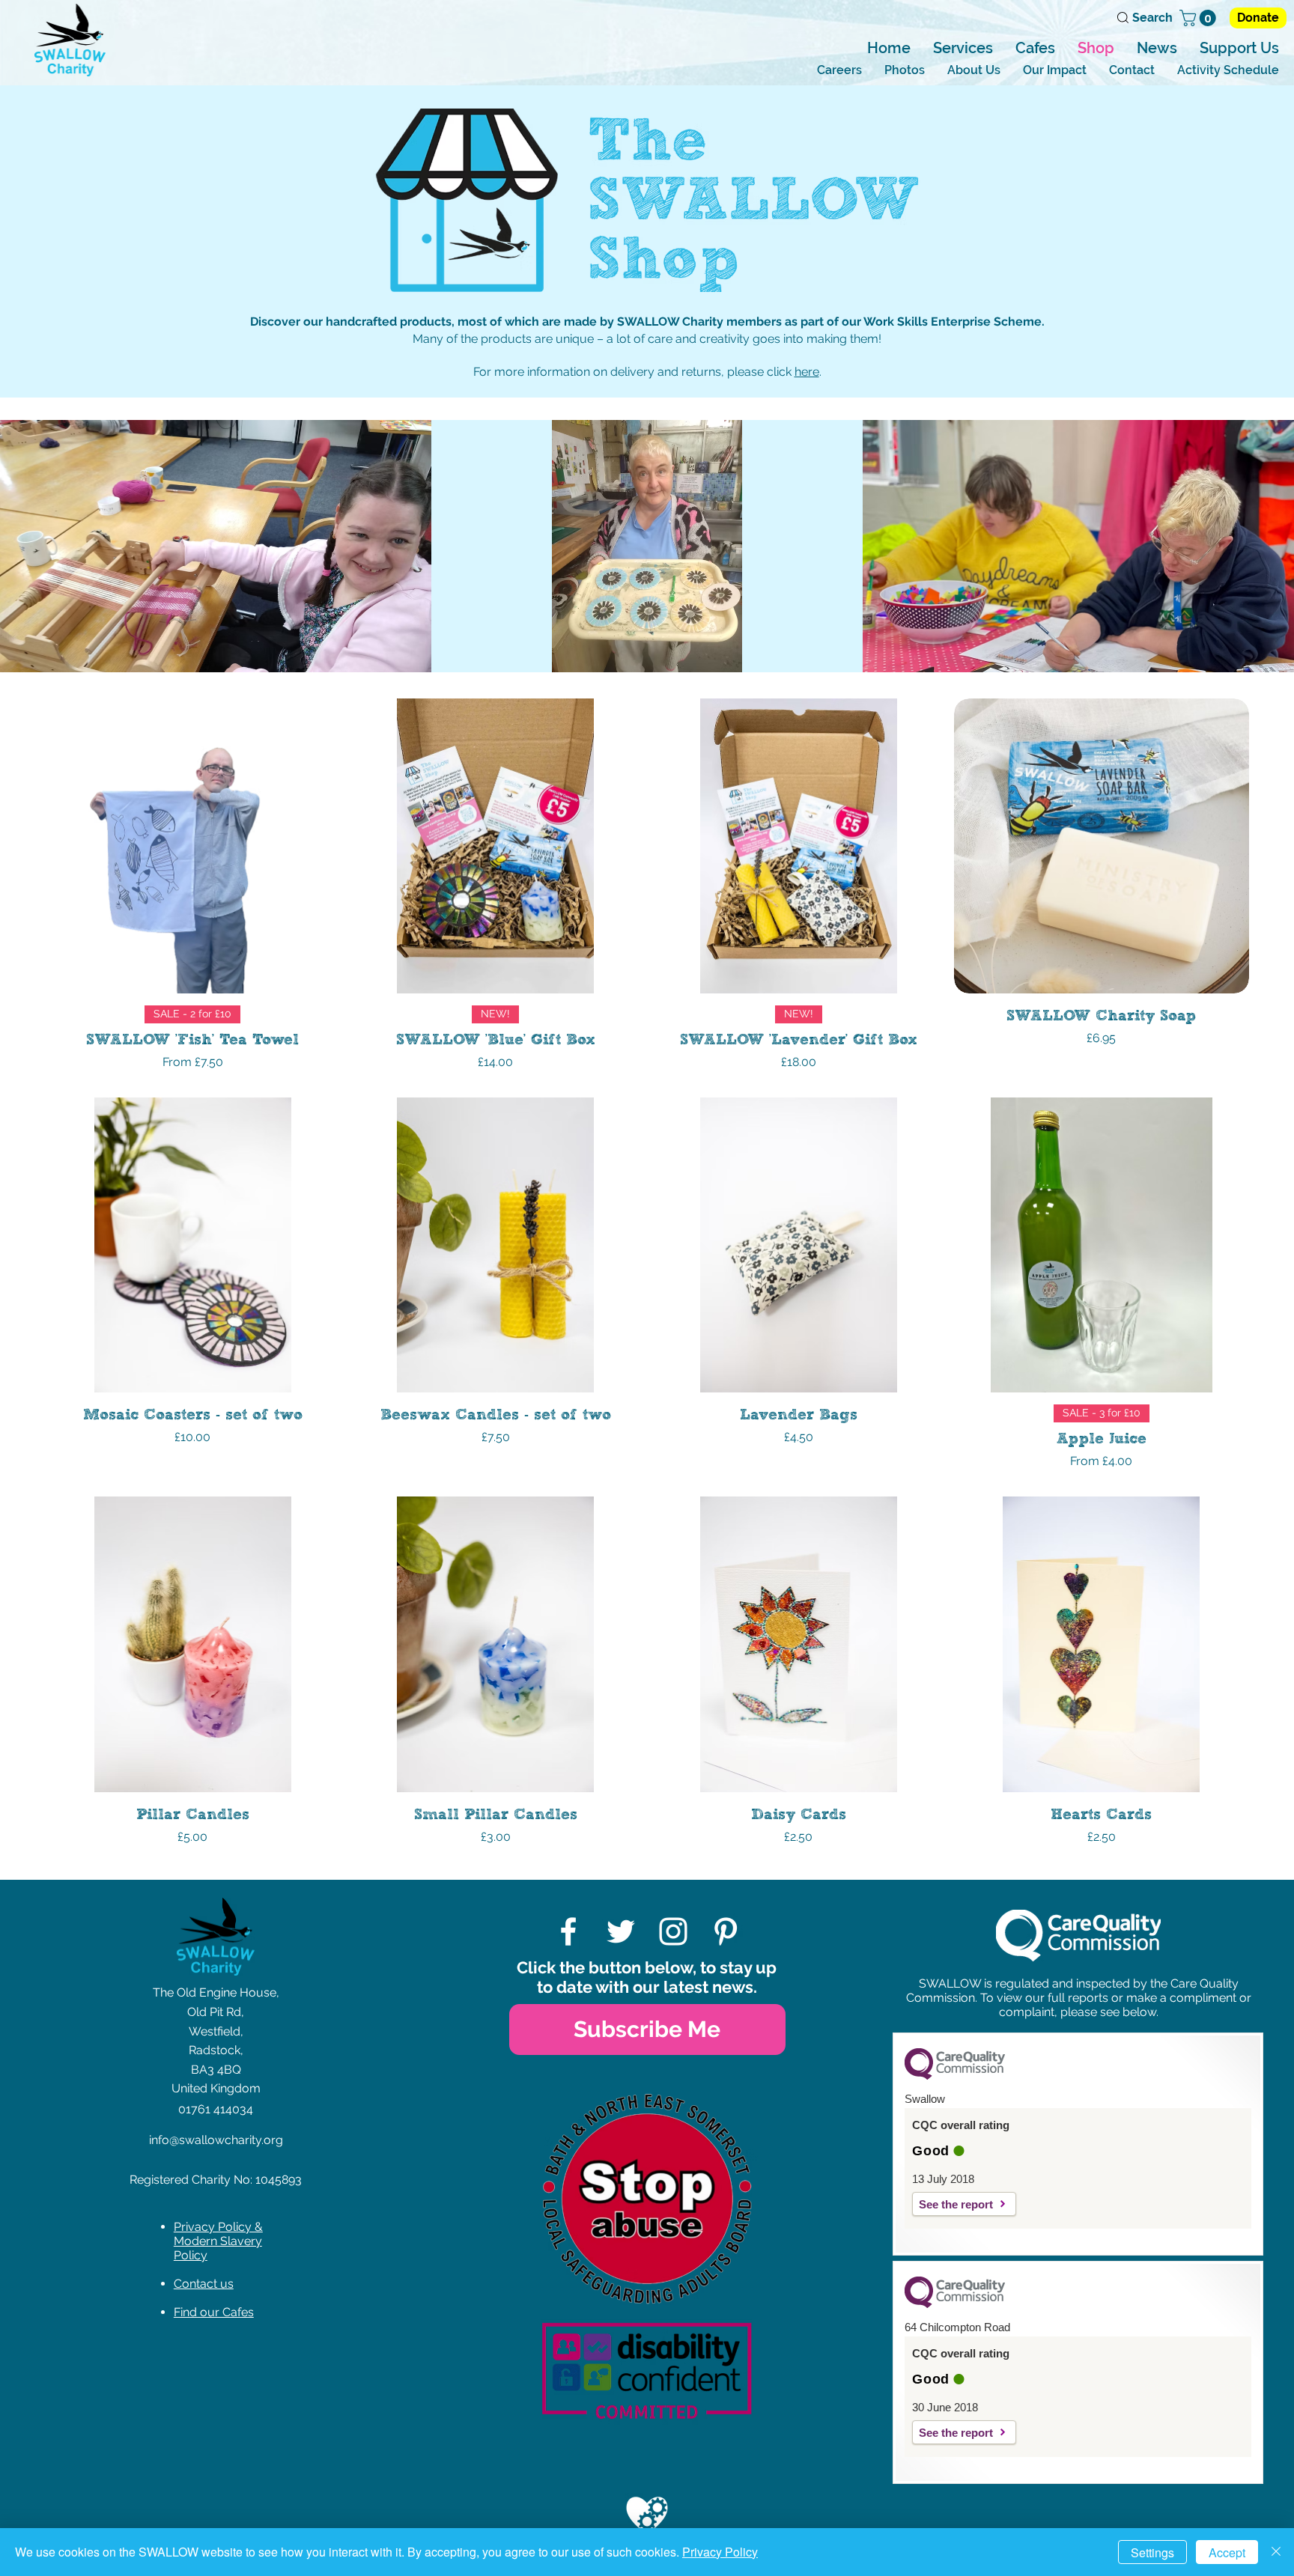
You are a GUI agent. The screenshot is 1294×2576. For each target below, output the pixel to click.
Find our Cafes (214, 2312)
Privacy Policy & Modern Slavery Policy (218, 2241)
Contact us (204, 2284)
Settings (1152, 2552)
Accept (1227, 2552)
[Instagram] (673, 1931)
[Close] (1276, 2552)
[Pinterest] (726, 1931)
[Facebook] (568, 1931)
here (807, 372)
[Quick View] (193, 846)
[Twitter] (621, 1931)
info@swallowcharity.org (216, 2140)
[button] (1200, 18)
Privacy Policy (720, 2552)
